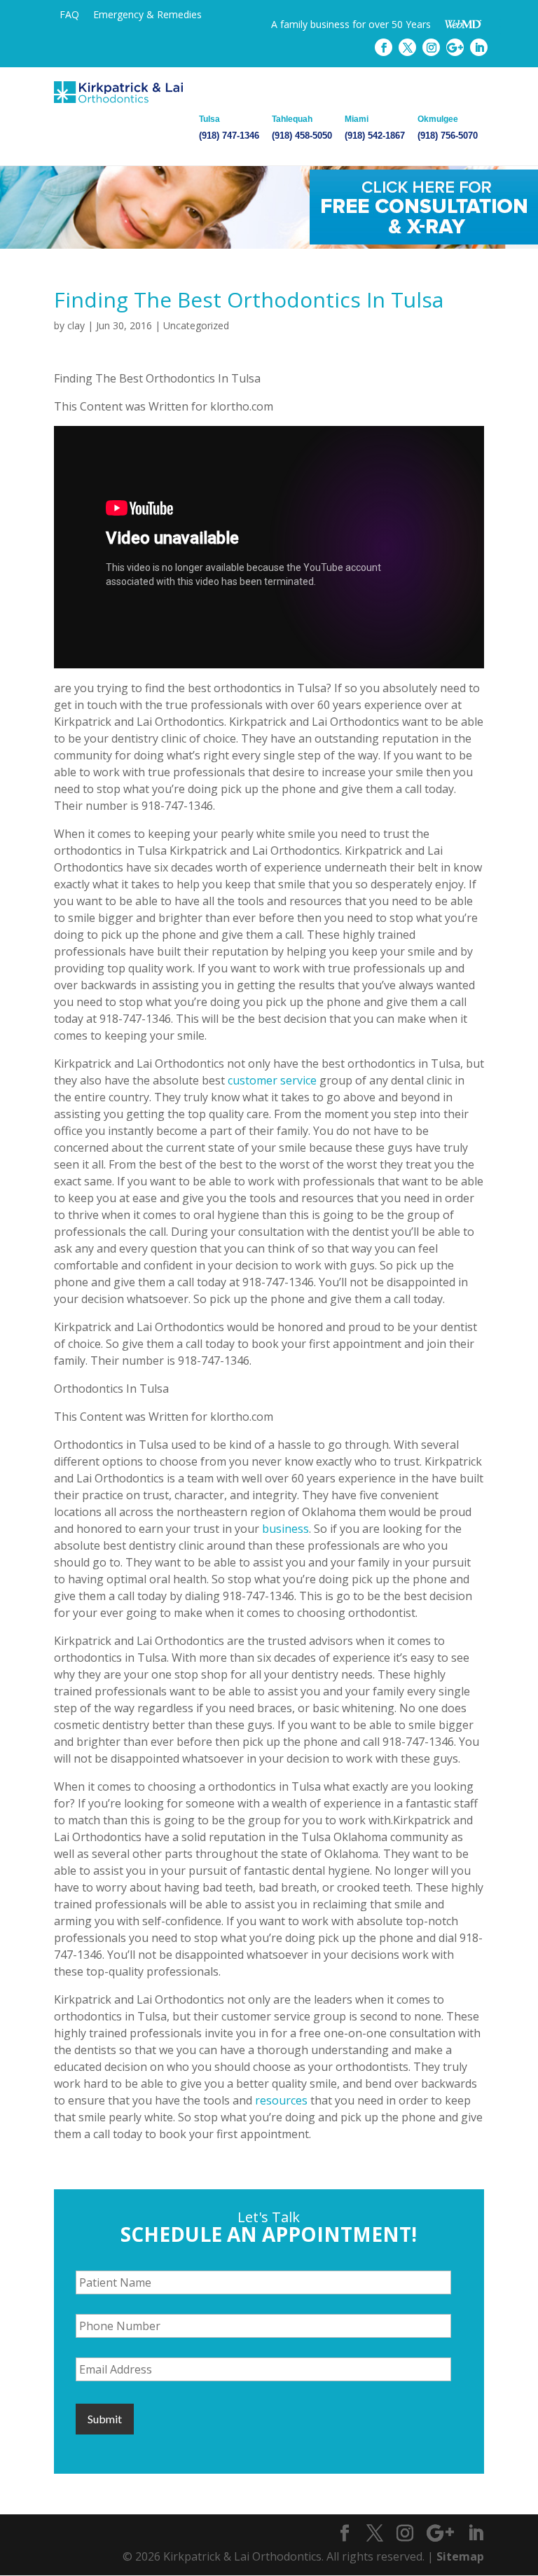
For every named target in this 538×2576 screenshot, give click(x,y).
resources (281, 2100)
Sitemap (460, 2556)
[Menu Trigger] (492, 26)
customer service (272, 1080)
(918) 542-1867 (375, 128)
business (285, 1529)
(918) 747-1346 (229, 128)
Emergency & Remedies (147, 14)
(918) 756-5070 (448, 128)
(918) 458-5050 (302, 128)
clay (76, 325)
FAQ (69, 14)
